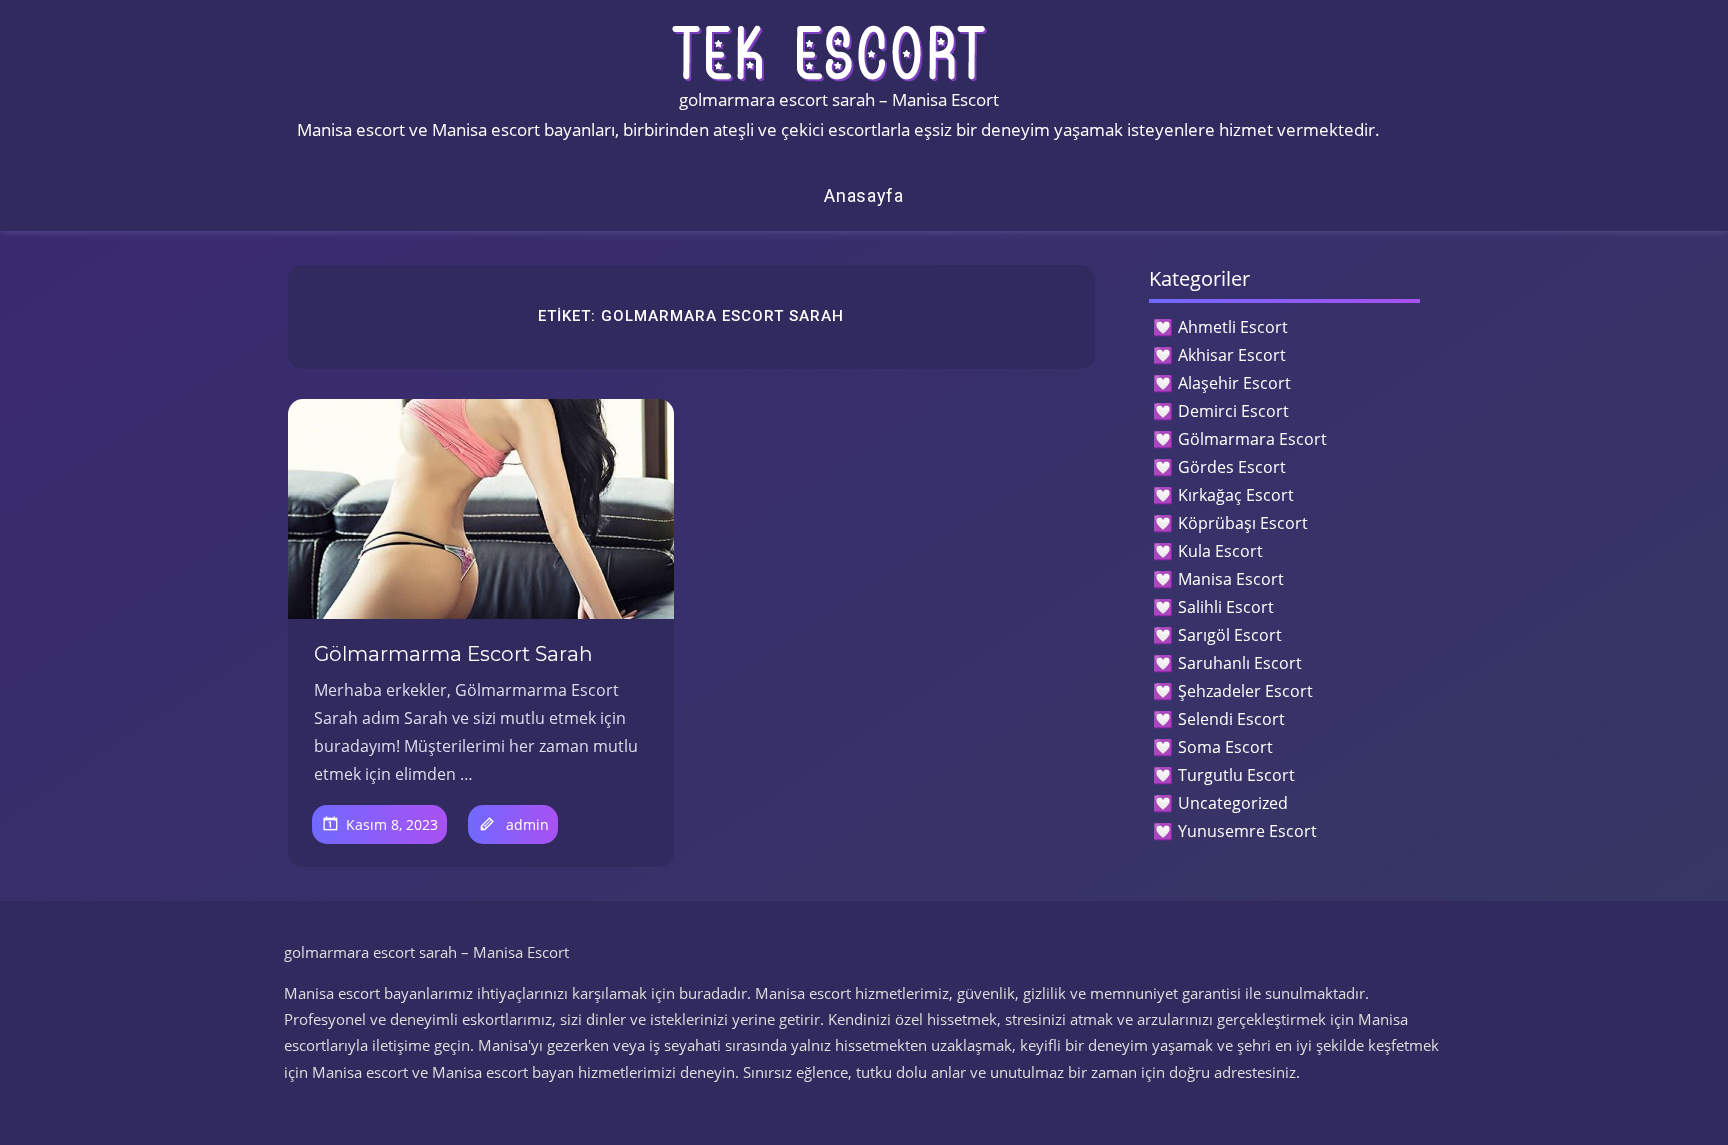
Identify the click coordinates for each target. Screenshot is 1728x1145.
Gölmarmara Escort (1252, 439)
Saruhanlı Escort (1240, 663)
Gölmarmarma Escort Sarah (453, 654)
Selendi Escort (1231, 719)
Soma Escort (1225, 747)
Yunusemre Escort (1247, 831)
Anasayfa (864, 195)
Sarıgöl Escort (1230, 635)
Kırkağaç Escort (1236, 495)
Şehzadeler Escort (1245, 691)
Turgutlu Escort (1236, 775)
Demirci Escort (1233, 411)
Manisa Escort (1231, 579)
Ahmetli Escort (1233, 327)
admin (527, 824)
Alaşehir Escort (1234, 383)
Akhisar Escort (1232, 355)
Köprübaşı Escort (1243, 523)
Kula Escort (1220, 551)
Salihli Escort (1226, 607)
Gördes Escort (1232, 467)
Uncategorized (1233, 803)
